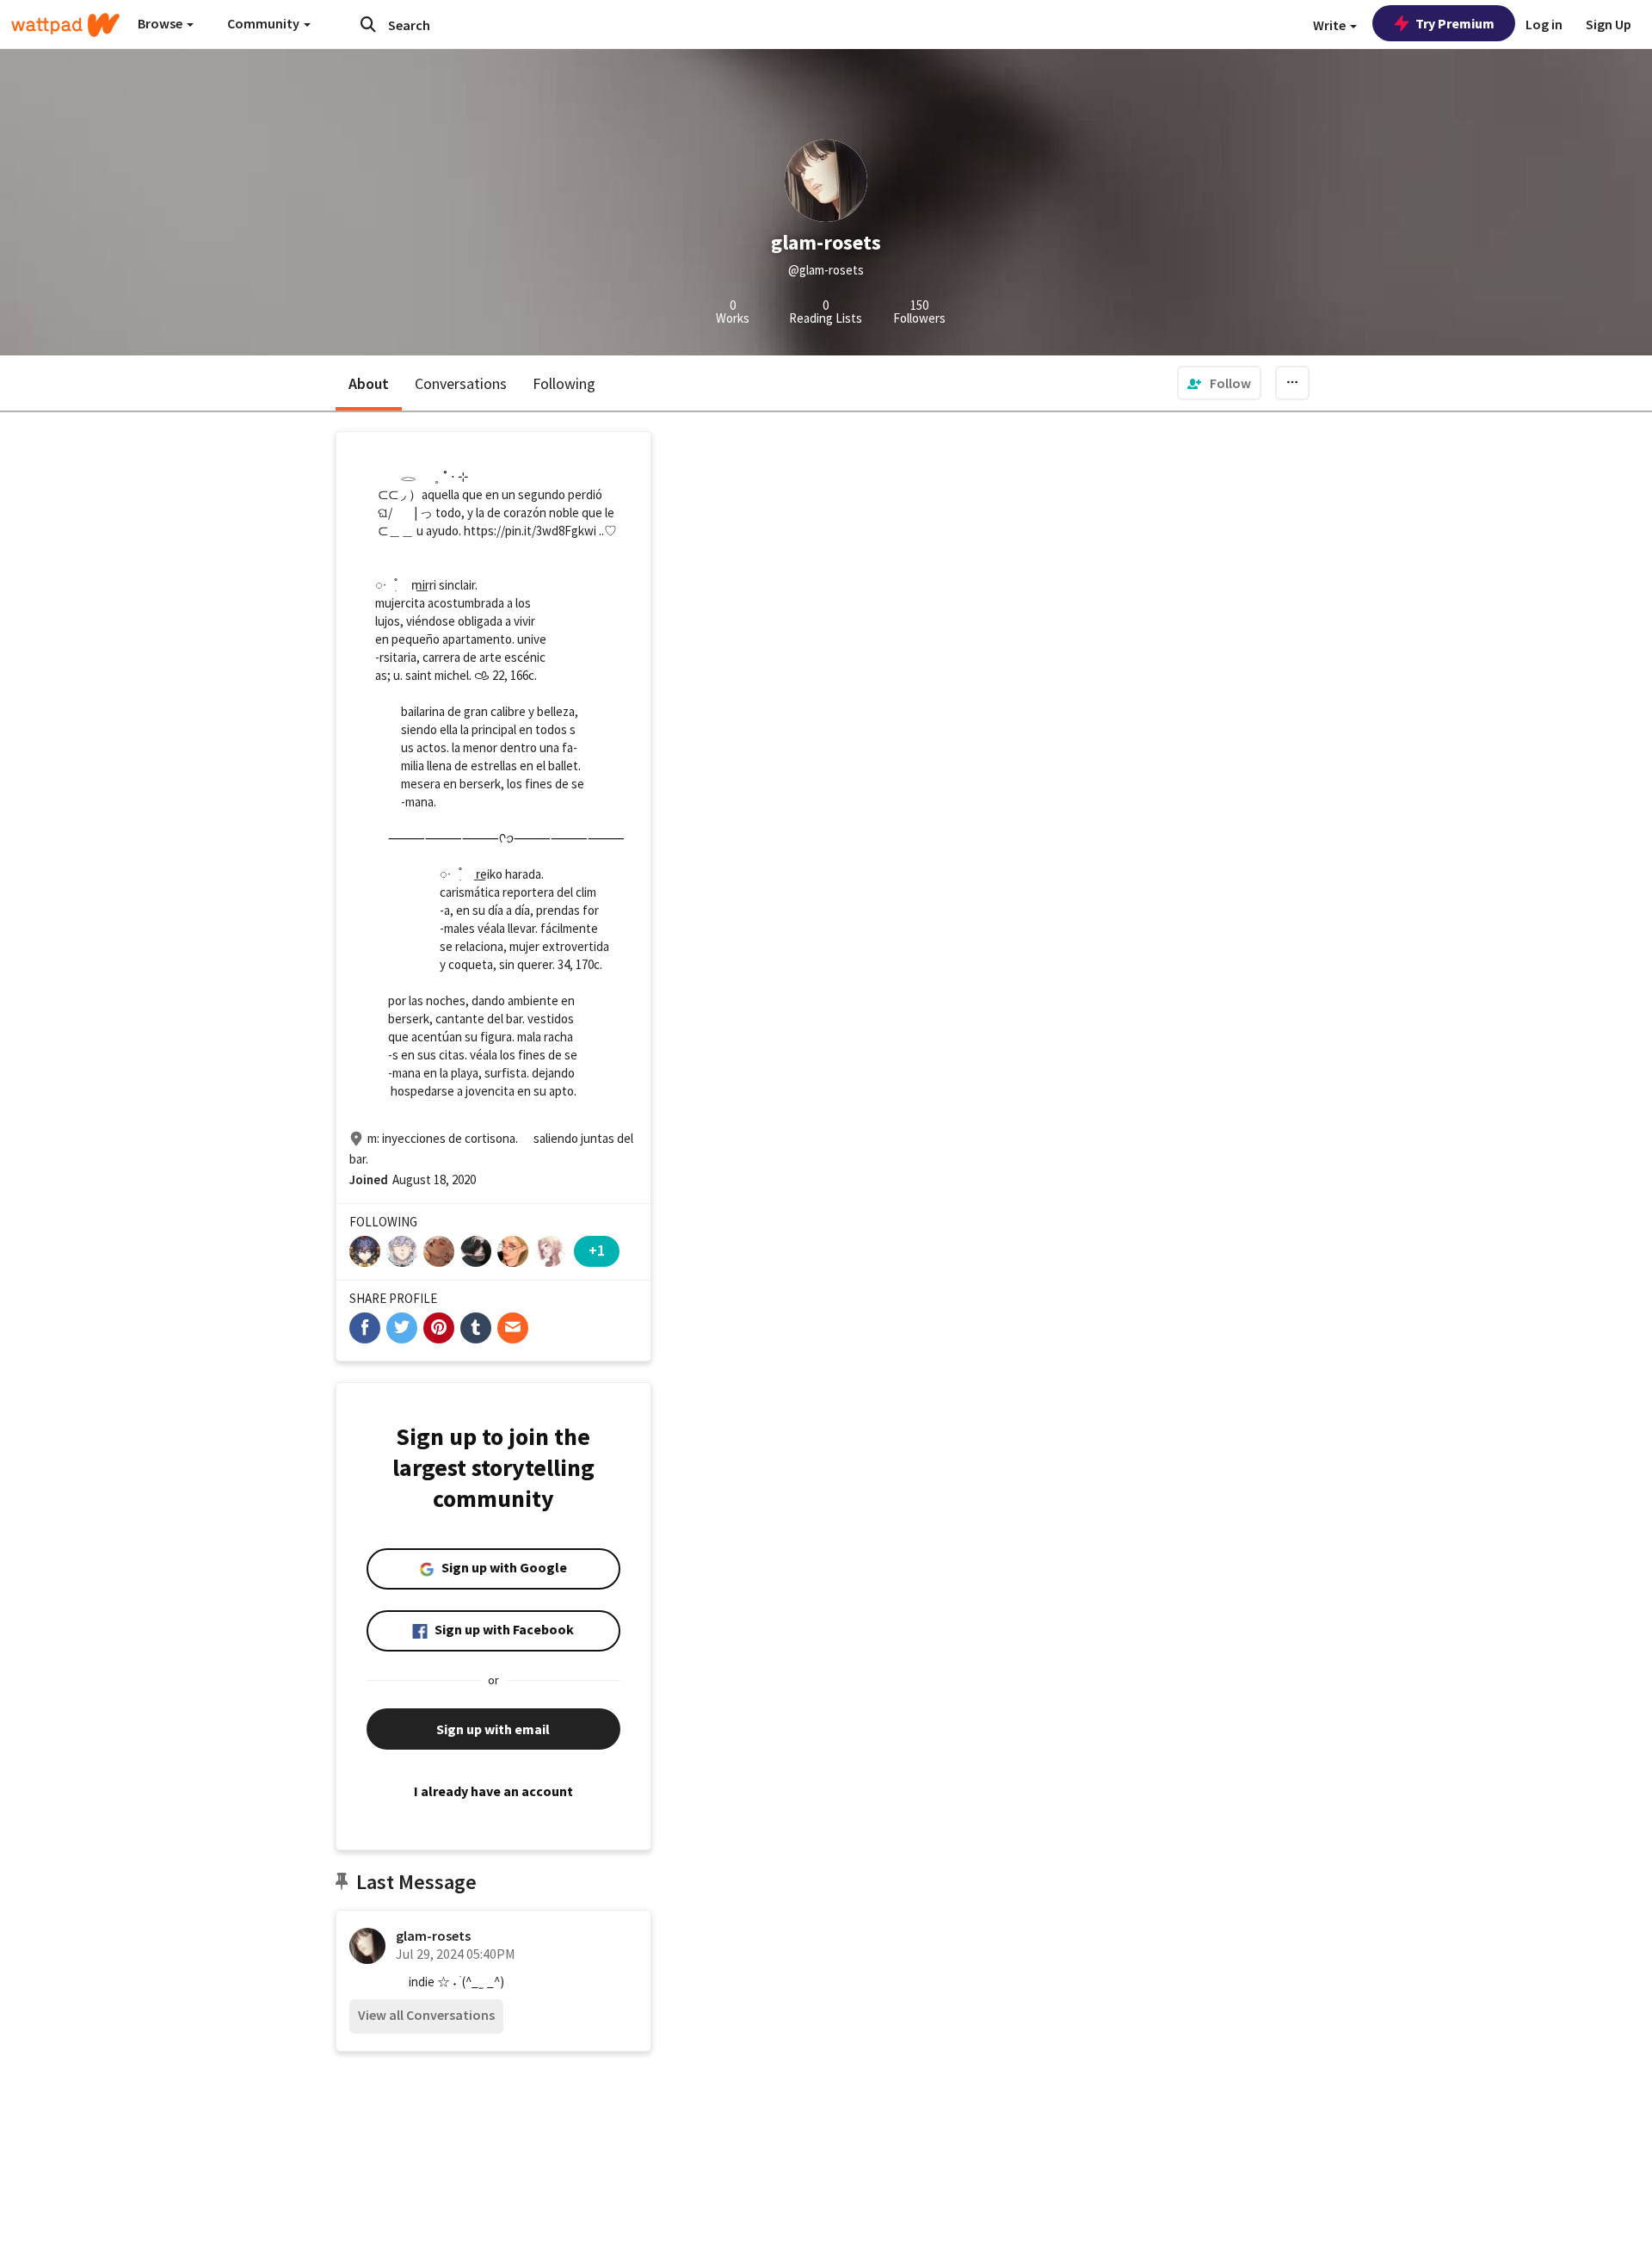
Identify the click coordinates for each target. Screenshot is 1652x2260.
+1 (597, 1250)
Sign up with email (493, 1729)
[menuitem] (1219, 383)
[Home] (65, 25)
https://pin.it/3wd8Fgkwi (530, 531)
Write (1331, 25)
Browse (161, 23)
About (369, 383)
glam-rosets (433, 1936)
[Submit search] (368, 24)
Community (265, 23)
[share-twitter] (402, 1328)
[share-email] (513, 1328)
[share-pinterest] (439, 1328)
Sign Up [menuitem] (1609, 24)
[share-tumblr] (476, 1328)
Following (564, 383)
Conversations (461, 383)
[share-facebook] (365, 1328)
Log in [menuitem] (1544, 24)
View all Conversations (426, 2015)
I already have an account (493, 1791)
